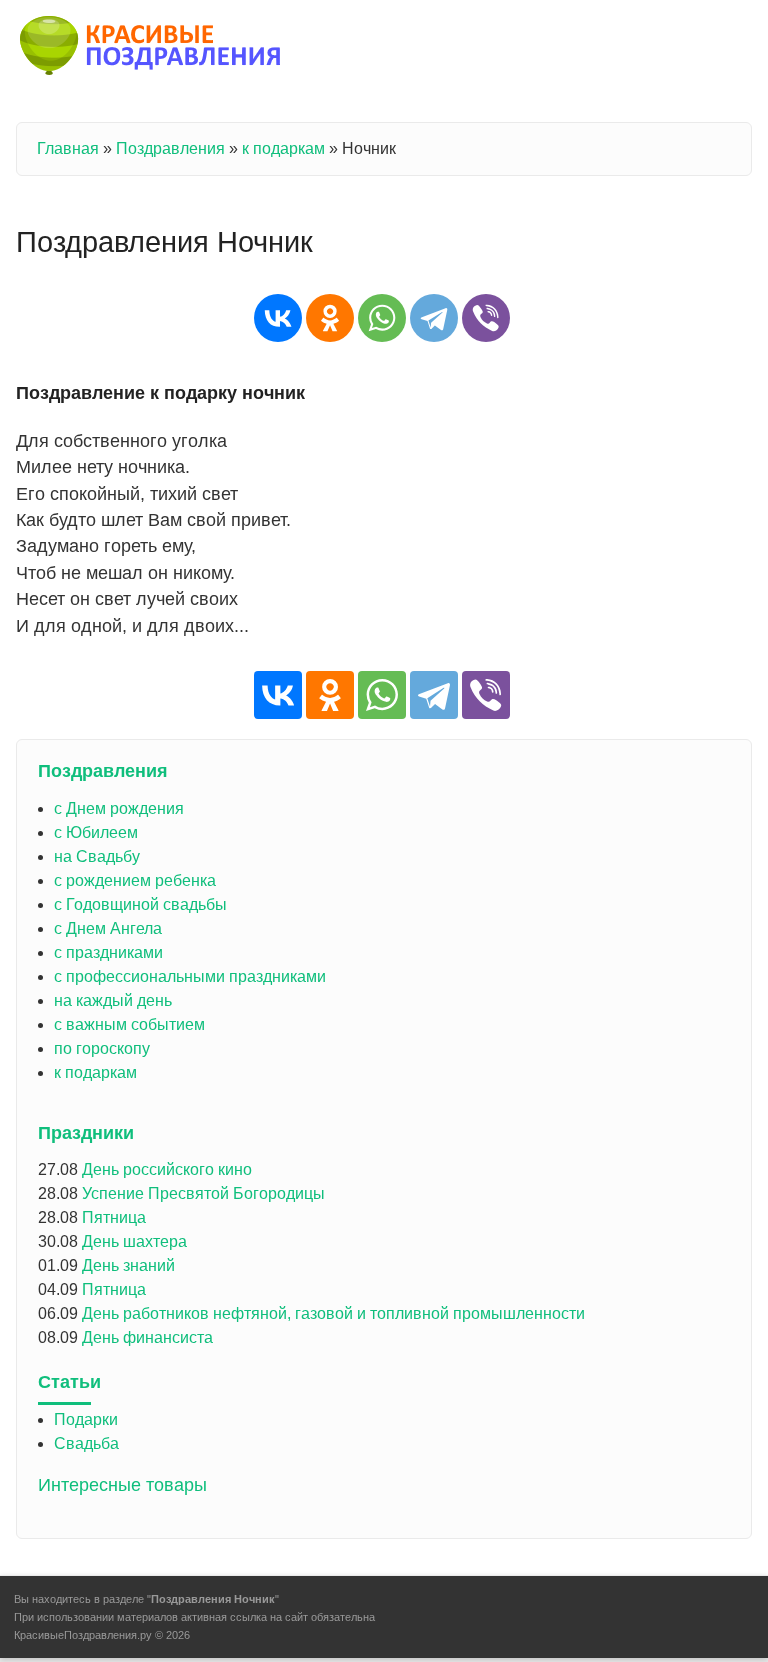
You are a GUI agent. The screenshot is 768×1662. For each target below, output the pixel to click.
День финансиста (147, 1337)
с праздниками (108, 952)
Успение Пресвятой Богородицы (203, 1193)
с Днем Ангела (108, 928)
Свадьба (86, 1443)
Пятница (114, 1217)
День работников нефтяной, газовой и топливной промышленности (333, 1313)
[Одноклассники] (330, 318)
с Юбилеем (96, 832)
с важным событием (129, 1024)
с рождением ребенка (135, 880)
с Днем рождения (119, 808)
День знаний (128, 1265)
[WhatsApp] (382, 318)
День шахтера (134, 1241)
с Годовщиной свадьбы (140, 904)
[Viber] (486, 318)
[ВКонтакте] (278, 318)
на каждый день (113, 1000)
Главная (68, 148)
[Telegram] (434, 318)
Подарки (86, 1419)
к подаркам (283, 148)
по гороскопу (102, 1048)
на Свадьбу (97, 856)
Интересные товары (122, 1485)
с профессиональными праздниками (190, 976)
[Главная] (151, 49)
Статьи (69, 1382)
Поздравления (170, 148)
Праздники (86, 1133)
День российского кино (167, 1169)
